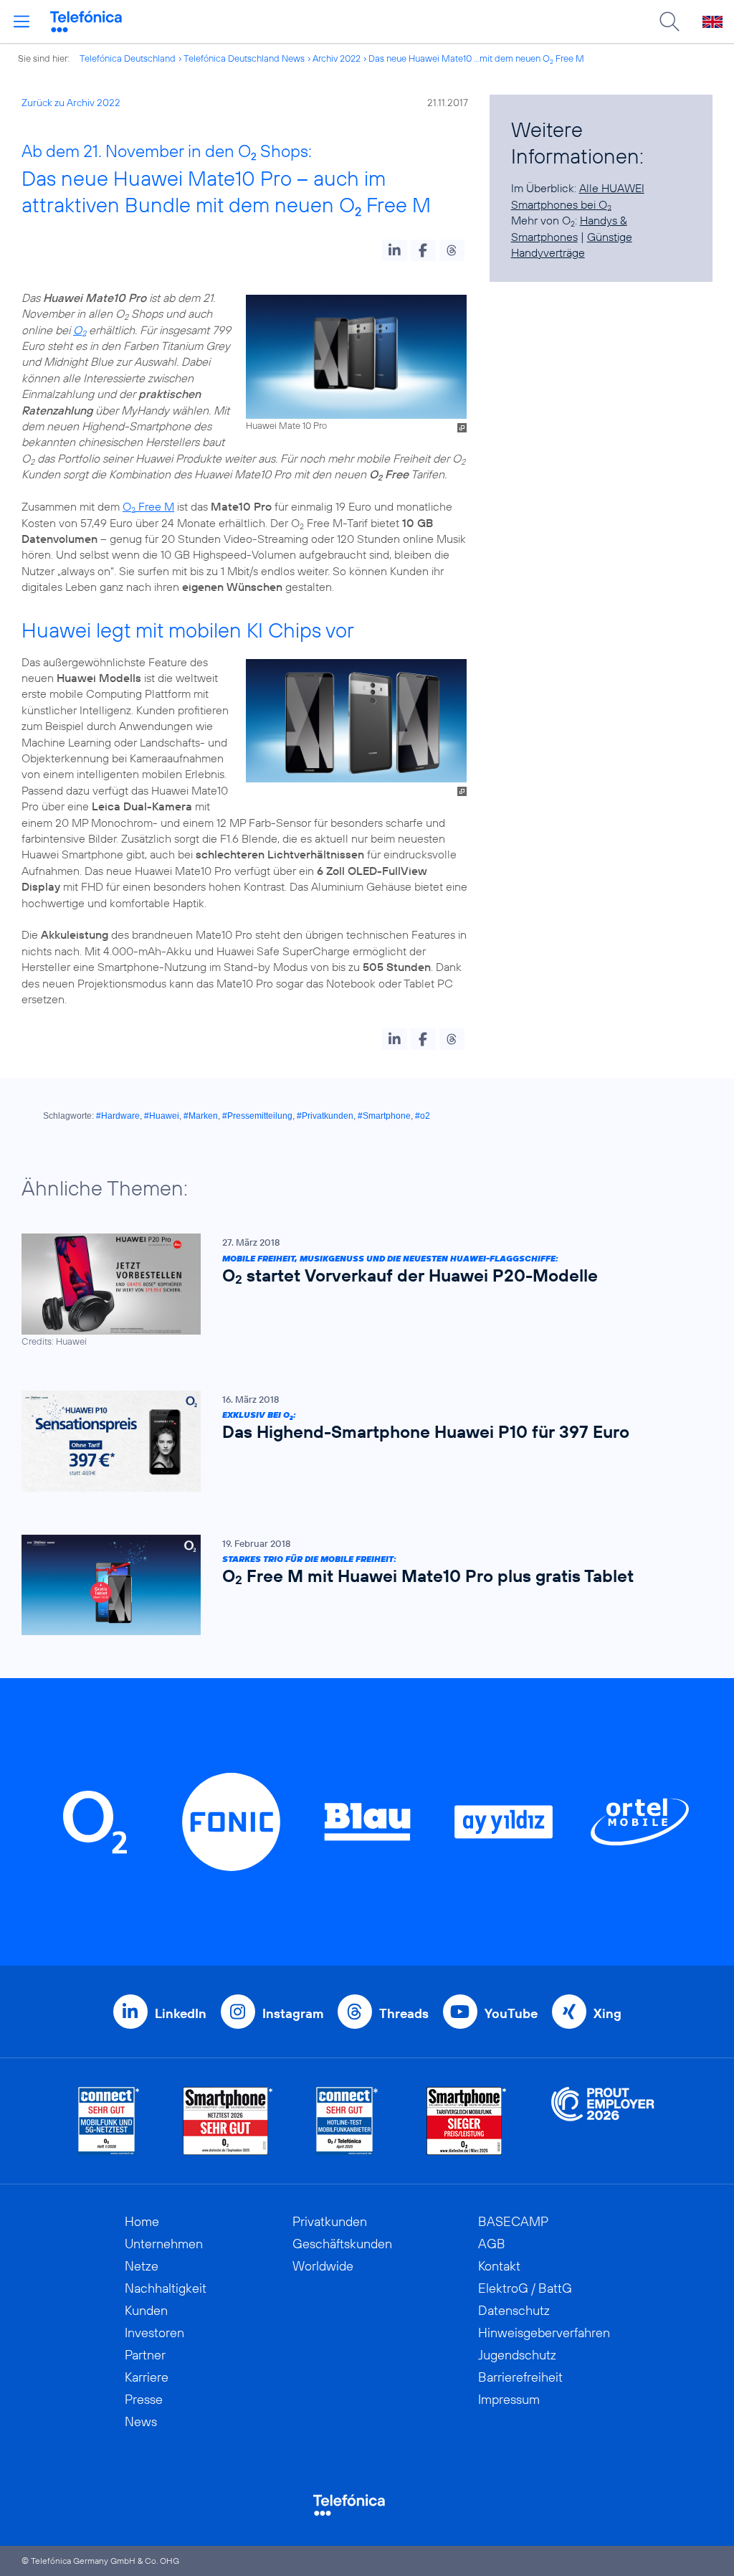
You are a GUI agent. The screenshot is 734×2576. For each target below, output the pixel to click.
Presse (144, 2399)
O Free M (148, 506)
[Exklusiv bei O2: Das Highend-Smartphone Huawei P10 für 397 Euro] (360, 1441)
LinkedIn (181, 2013)
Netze (142, 2266)
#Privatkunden (325, 1116)
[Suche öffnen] (669, 22)
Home (142, 2221)
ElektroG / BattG (525, 2288)
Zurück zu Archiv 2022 (71, 103)
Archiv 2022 (337, 58)
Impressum (509, 2399)
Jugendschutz (517, 2355)
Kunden (146, 2310)
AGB (492, 2244)
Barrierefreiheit (520, 2377)
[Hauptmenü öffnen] (22, 22)
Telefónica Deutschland (128, 58)
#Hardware (118, 1116)
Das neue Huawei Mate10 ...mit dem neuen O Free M (476, 58)
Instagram (293, 2013)
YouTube (511, 2013)
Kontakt (499, 2266)
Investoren (154, 2333)
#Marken (201, 1116)
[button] (395, 250)
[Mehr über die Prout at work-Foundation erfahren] (603, 2121)
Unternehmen (164, 2244)
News (141, 2421)
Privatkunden (330, 2221)
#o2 (423, 1116)
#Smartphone (384, 1116)
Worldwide (323, 2266)
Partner (145, 2355)
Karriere (147, 2377)
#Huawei (162, 1116)
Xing (607, 2013)
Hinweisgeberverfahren (544, 2333)
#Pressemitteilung (257, 1116)
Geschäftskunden (342, 2244)
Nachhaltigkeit (166, 2288)
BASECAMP (513, 2221)
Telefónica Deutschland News (244, 58)
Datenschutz (514, 2310)
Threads (404, 2013)
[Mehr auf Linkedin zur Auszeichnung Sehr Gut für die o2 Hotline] (347, 2121)
